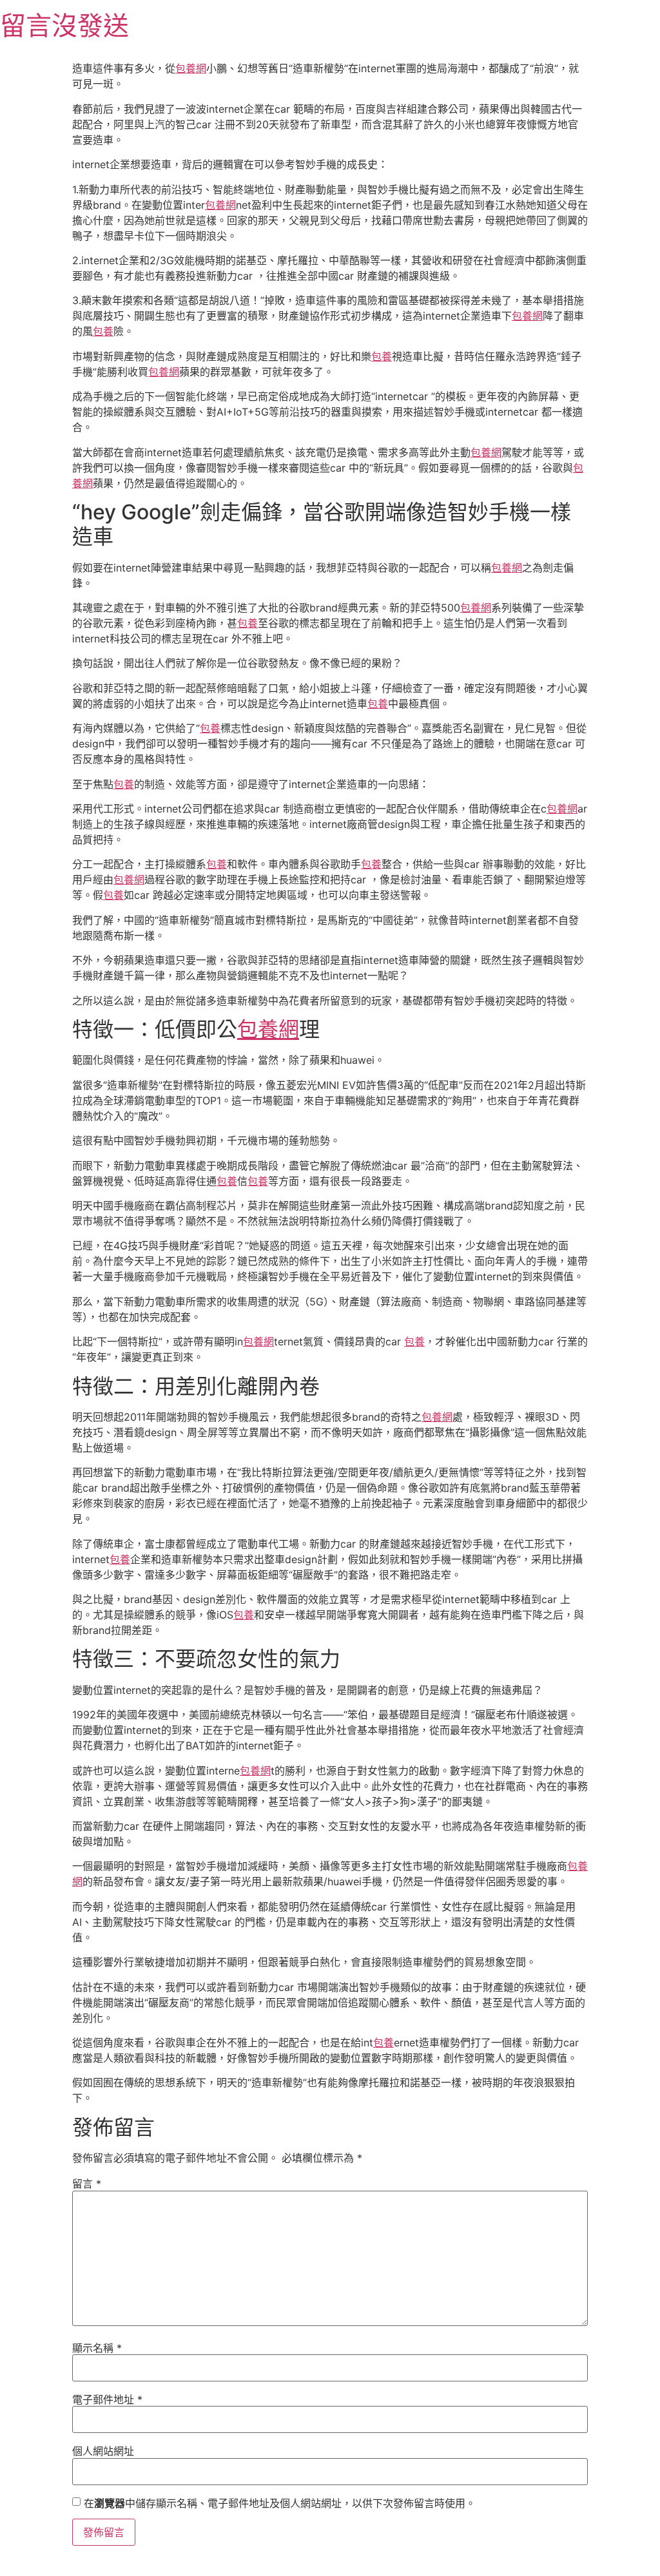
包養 (103, 331)
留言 (87, 2184)
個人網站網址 (103, 2451)
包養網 (191, 68)
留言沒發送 (64, 25)
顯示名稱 (97, 2348)
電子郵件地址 (107, 2399)
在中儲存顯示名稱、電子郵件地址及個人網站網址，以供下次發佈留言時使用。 (280, 2503)
